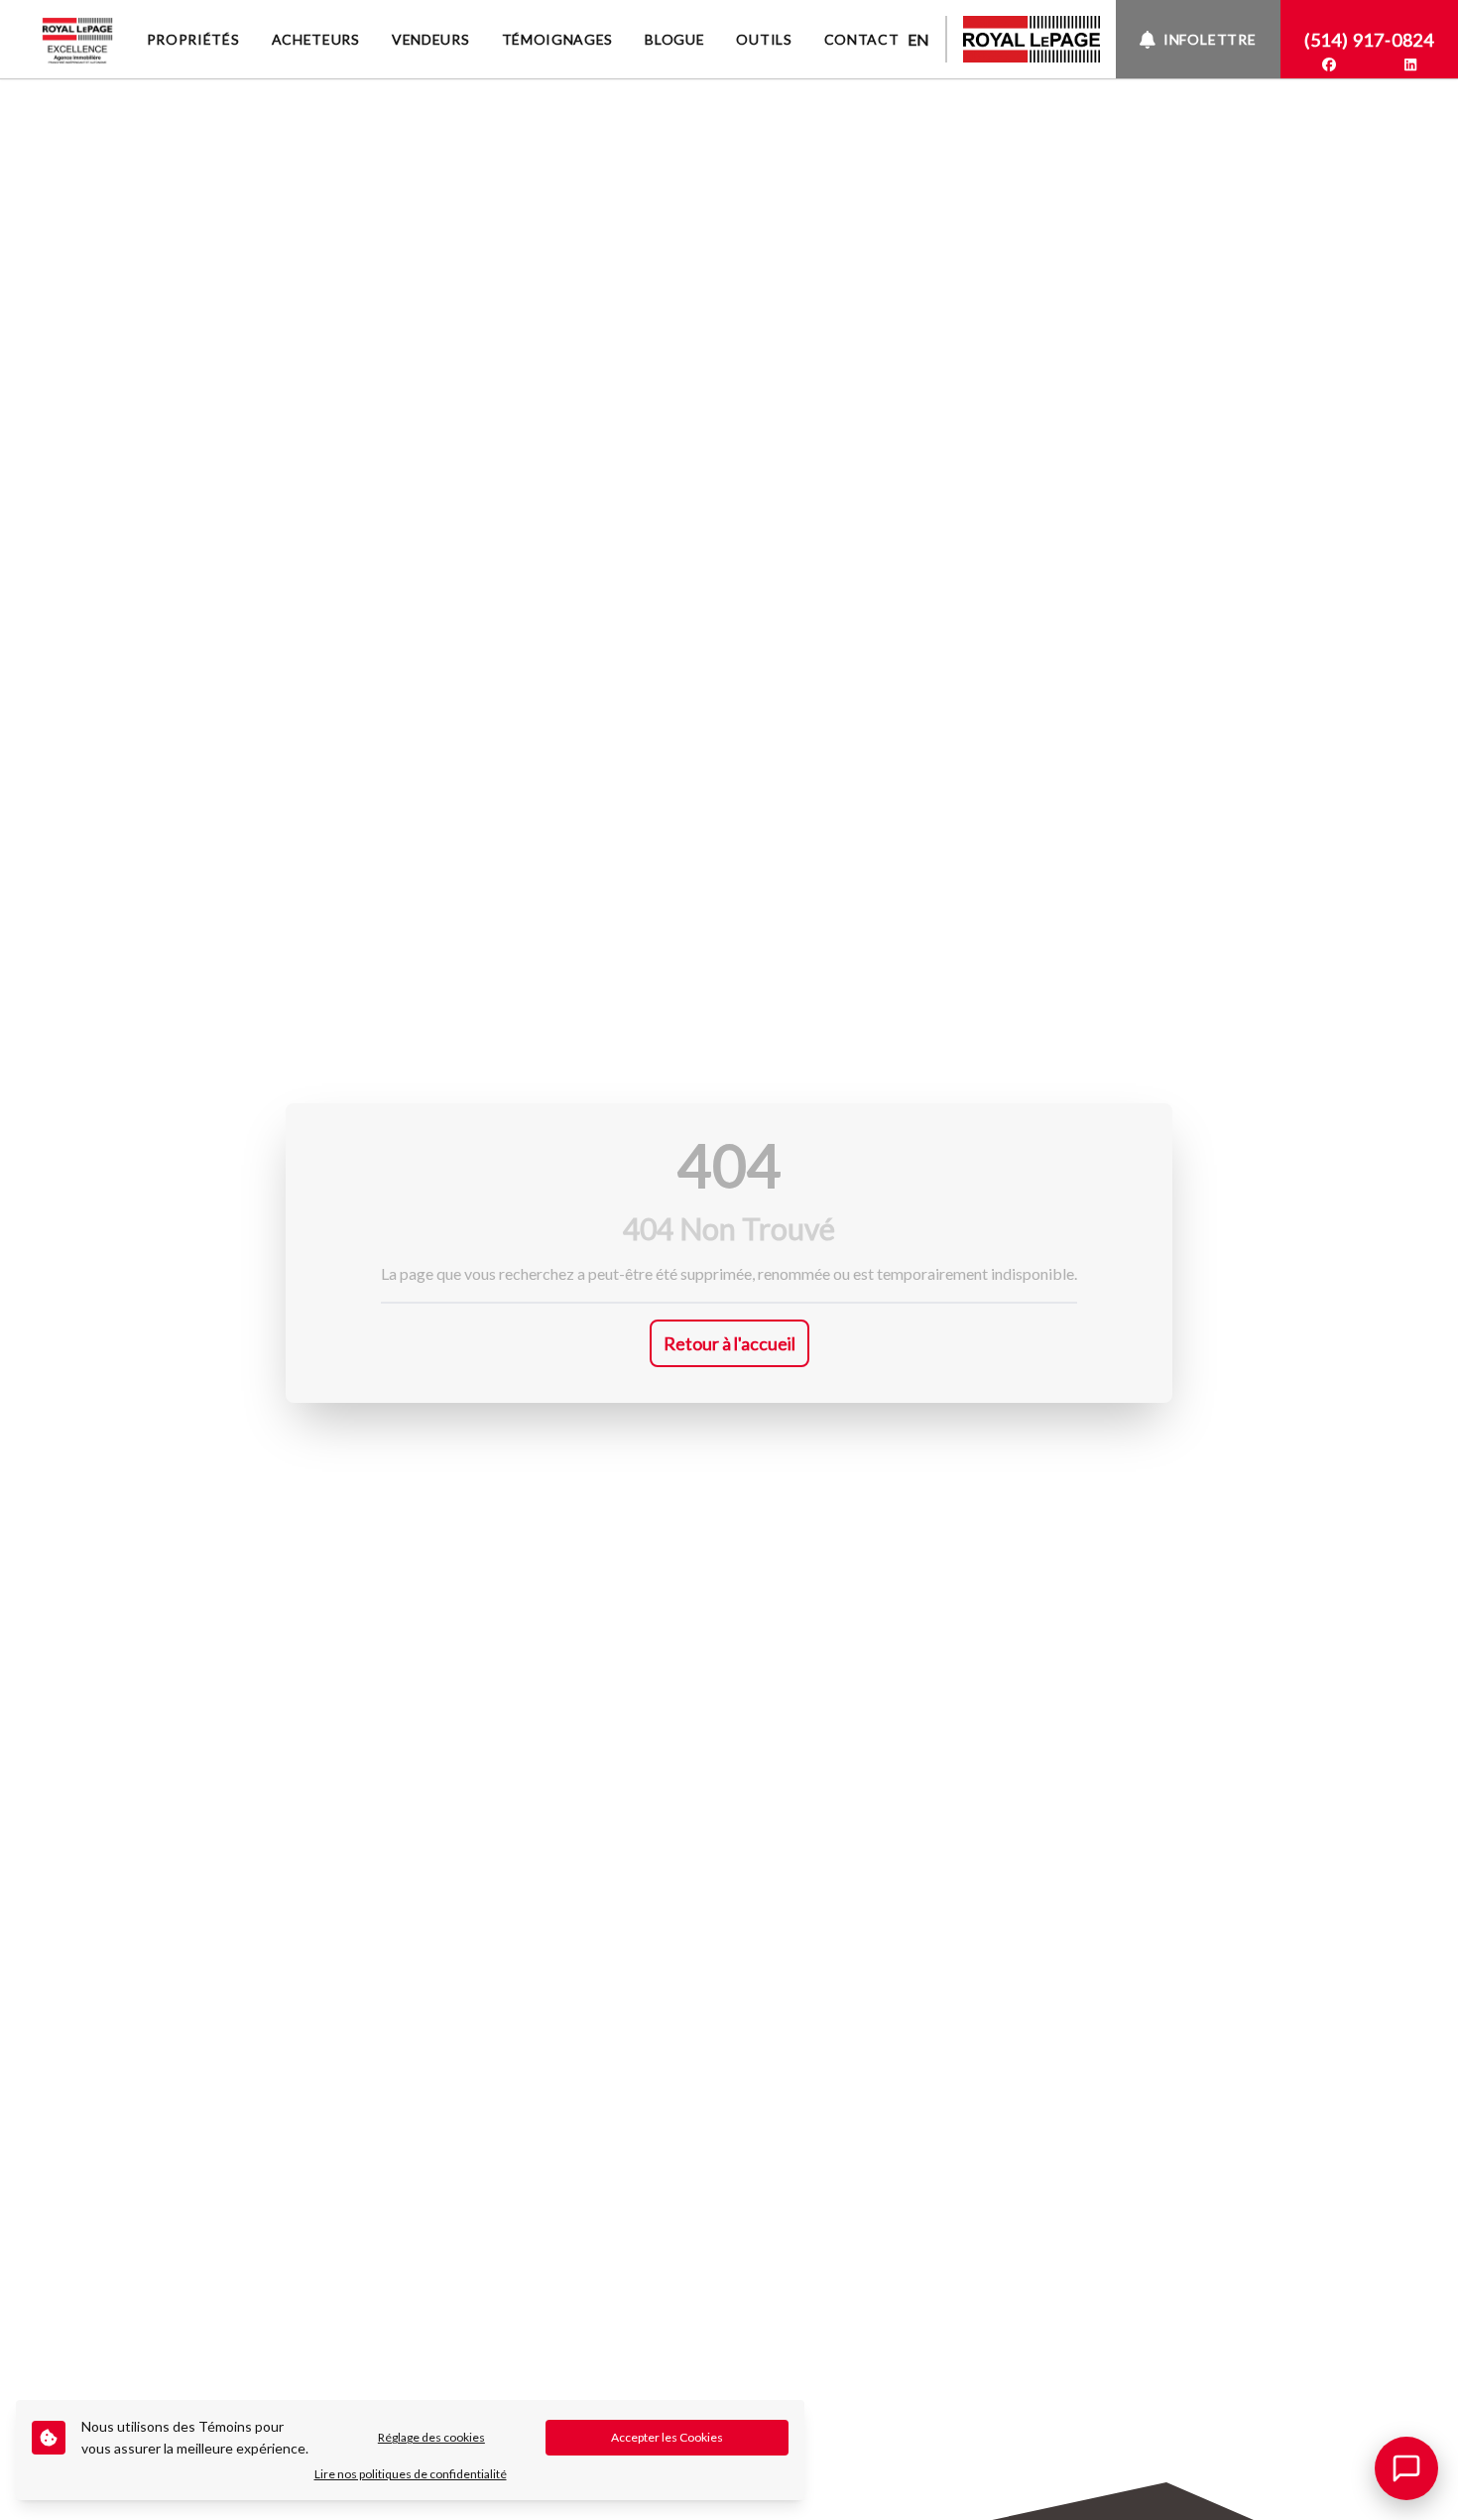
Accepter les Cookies (667, 2437)
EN (918, 39)
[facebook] (1329, 64)
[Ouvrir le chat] (1406, 2468)
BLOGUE (674, 39)
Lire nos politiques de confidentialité (411, 2474)
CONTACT (862, 39)
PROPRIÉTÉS (193, 39)
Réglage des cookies (431, 2437)
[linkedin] (1410, 64)
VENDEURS (431, 39)
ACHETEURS (316, 39)
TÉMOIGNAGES (558, 39)
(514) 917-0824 (1369, 40)
